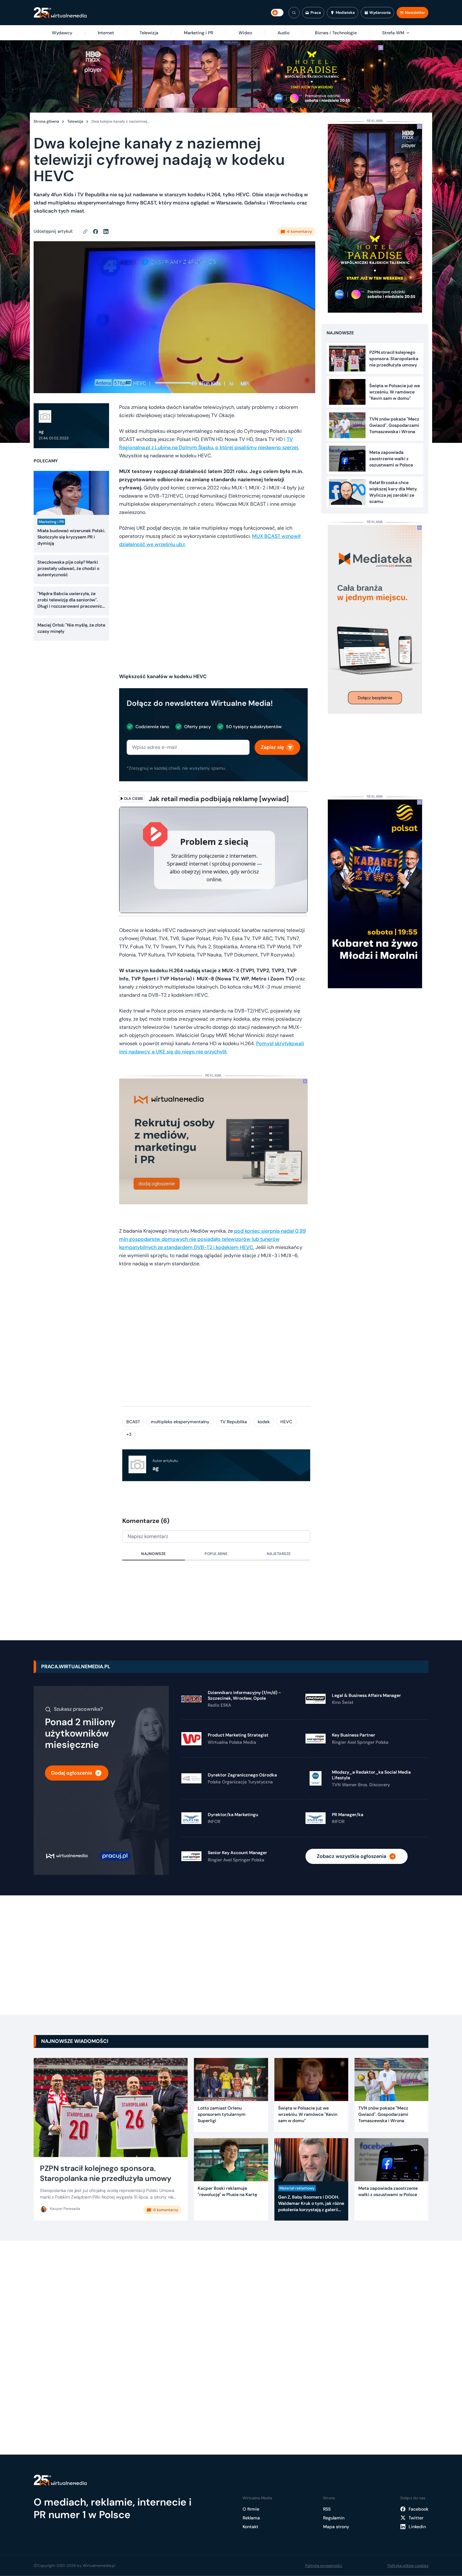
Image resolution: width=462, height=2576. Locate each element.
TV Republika (234, 1422)
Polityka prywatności (324, 2566)
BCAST (133, 1422)
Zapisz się (272, 747)
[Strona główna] (60, 13)
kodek (264, 1422)
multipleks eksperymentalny (180, 1422)
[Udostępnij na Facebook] (98, 231)
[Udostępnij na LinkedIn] (106, 231)
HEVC (286, 1422)
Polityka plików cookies (408, 2566)
